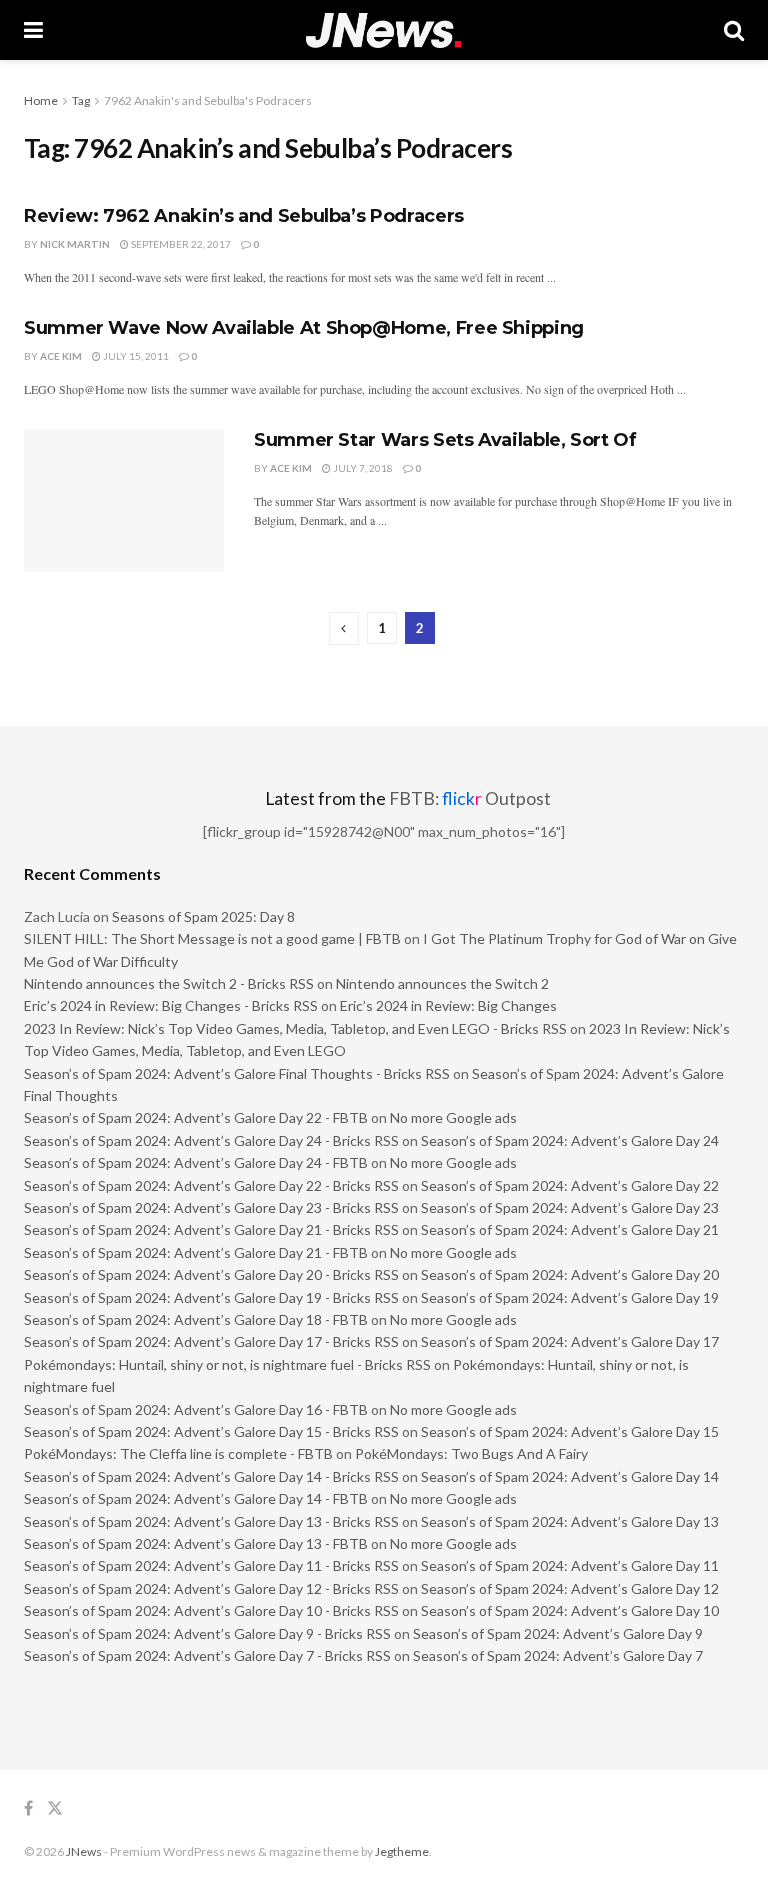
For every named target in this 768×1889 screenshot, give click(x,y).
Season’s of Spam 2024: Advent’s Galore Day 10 (570, 1610)
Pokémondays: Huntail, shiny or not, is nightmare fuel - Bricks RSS (227, 1364)
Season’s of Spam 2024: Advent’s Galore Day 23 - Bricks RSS (211, 1207)
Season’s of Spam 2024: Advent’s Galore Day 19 (570, 1297)
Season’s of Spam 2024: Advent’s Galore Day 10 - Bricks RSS (211, 1610)
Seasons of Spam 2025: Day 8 (203, 916)
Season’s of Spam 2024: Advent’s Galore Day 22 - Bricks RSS (211, 1185)
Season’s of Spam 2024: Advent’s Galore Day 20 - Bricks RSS (211, 1274)
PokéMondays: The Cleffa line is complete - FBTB (178, 1453)
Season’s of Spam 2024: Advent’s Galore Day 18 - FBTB (196, 1319)
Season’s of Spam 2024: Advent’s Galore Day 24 (570, 1140)
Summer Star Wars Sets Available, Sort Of (445, 440)
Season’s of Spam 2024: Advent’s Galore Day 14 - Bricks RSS (211, 1476)
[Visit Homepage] (383, 30)
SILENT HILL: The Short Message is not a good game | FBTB (212, 938)
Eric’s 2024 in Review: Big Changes (448, 1005)
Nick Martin (75, 244)
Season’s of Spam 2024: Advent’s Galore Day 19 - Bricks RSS (211, 1297)
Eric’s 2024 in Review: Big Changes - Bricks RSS (171, 1005)
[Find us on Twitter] (55, 1808)
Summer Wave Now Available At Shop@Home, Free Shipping (304, 328)
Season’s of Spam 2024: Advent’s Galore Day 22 (570, 1185)
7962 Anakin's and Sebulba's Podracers (208, 100)
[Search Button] (734, 30)
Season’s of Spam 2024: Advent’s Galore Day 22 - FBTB (196, 1117)
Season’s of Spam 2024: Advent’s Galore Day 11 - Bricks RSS (211, 1565)
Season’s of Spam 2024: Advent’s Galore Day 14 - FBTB (196, 1498)
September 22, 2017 (180, 244)
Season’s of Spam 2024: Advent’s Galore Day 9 (558, 1633)
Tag (81, 100)
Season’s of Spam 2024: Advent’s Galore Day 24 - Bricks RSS (211, 1140)
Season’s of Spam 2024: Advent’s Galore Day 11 (570, 1565)
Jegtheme (402, 1851)
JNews (84, 1851)
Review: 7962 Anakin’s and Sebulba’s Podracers (244, 216)
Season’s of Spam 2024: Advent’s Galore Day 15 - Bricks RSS (211, 1431)
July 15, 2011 (135, 356)
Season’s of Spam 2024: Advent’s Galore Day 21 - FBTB (196, 1252)
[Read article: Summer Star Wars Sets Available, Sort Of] (124, 500)
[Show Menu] (33, 30)
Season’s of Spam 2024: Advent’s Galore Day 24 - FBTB (196, 1162)
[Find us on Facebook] (28, 1808)
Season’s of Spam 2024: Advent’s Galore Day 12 (570, 1588)
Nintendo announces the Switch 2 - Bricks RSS (169, 983)
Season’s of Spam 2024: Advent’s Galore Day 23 (570, 1207)
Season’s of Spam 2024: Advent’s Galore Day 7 (558, 1655)
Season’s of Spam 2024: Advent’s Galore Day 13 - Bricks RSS (211, 1521)
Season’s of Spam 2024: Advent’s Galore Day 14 (570, 1476)
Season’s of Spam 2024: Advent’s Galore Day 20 (570, 1274)
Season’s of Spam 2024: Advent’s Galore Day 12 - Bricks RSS (211, 1588)
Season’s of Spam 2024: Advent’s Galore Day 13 (570, 1521)
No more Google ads (453, 1117)
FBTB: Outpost (470, 798)
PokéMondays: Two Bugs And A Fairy (471, 1453)
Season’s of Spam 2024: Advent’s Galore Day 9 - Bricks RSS (207, 1633)
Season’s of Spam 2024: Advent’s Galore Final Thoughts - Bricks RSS (237, 1073)
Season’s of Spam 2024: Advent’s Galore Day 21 (570, 1229)
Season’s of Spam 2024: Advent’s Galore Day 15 (570, 1431)
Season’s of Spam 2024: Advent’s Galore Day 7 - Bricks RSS (207, 1655)
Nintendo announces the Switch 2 (442, 983)
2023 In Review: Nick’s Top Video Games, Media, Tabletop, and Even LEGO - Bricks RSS (295, 1028)
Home (41, 100)
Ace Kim (61, 356)
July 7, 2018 (362, 468)
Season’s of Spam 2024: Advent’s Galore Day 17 (570, 1341)
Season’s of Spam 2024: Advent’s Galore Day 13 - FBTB (196, 1543)
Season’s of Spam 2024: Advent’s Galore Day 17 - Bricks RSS (211, 1341)
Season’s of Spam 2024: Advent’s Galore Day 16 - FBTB (196, 1409)
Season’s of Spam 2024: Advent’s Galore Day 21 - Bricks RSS (211, 1229)
